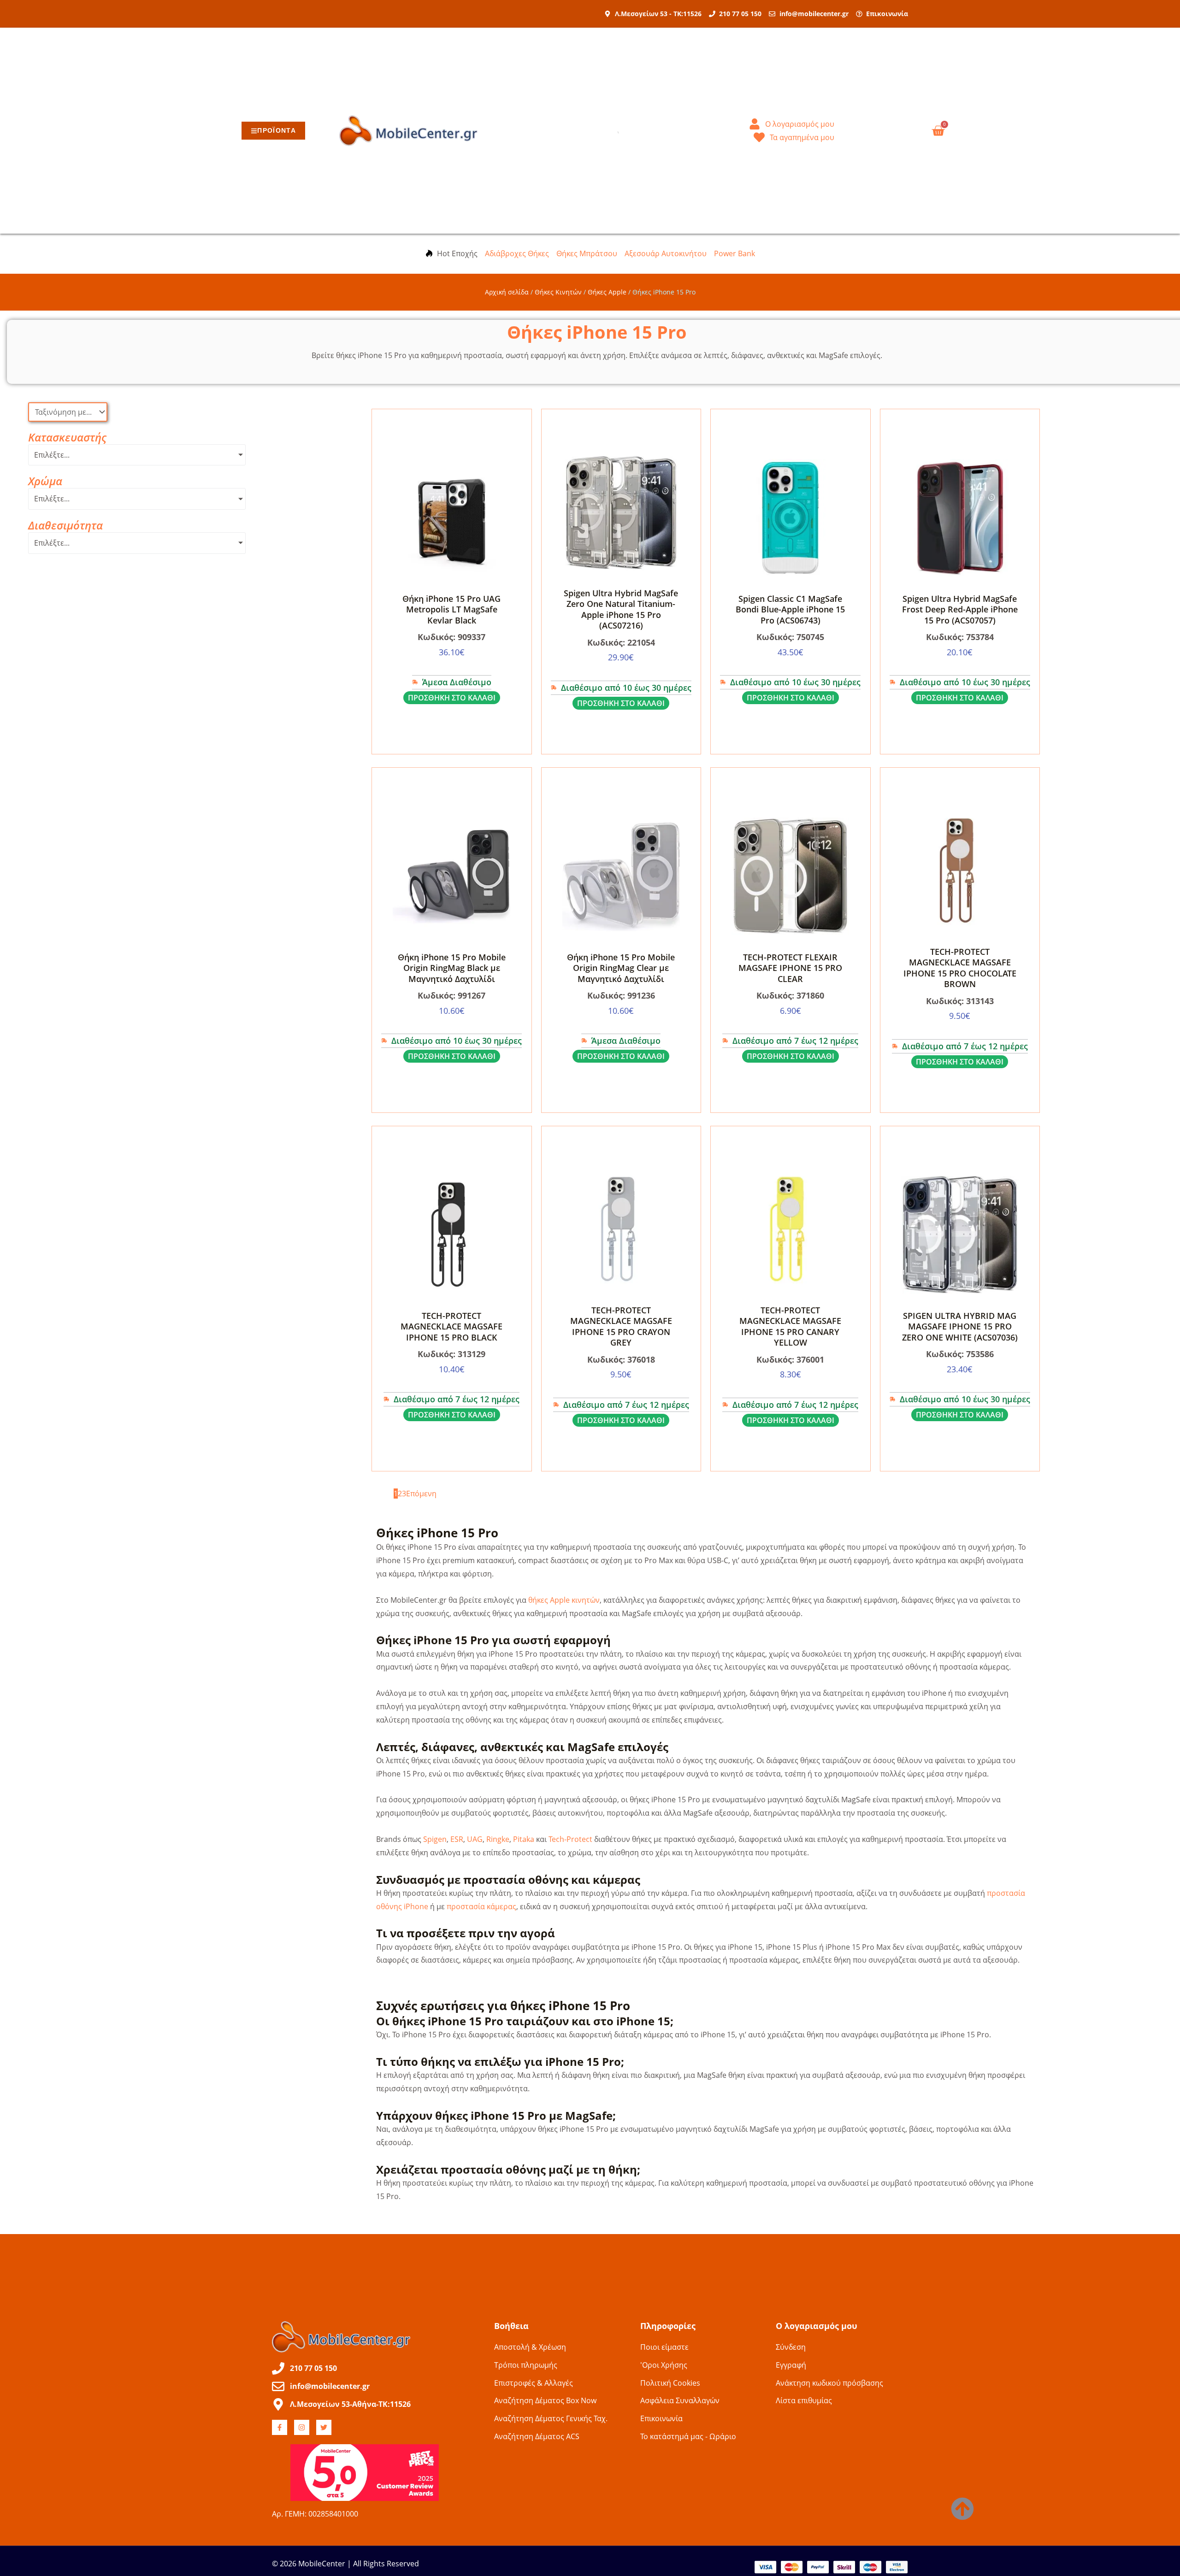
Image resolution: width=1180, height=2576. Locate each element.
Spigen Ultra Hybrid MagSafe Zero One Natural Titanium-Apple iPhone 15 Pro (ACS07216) (621, 609)
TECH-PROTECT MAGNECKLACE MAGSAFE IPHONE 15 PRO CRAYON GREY (621, 1326)
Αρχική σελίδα (507, 292)
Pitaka (524, 1839)
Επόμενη (421, 1494)
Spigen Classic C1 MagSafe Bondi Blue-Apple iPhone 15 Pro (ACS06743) (790, 609)
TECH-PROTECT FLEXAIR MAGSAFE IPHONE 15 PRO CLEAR (790, 968)
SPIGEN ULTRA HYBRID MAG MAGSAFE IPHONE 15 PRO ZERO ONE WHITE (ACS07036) (960, 1326)
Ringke (498, 1839)
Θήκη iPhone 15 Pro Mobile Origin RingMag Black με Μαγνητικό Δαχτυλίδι (452, 968)
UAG (475, 1839)
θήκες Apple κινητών (564, 1600)
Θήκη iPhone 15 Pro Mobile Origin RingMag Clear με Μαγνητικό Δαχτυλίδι (621, 968)
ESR (457, 1839)
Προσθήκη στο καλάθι (452, 698)
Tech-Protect (570, 1839)
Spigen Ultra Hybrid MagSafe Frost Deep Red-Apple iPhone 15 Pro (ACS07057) (960, 609)
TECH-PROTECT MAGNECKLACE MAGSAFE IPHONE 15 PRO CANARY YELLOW (790, 1326)
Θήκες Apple (607, 292)
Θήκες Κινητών (558, 292)
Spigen (435, 1839)
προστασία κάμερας (481, 1906)
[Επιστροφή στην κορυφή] (962, 2509)
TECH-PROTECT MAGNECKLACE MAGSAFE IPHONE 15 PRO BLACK (451, 1326)
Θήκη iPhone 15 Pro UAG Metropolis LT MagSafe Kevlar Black (451, 609)
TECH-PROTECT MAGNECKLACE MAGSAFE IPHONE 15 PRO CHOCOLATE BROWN (960, 968)
